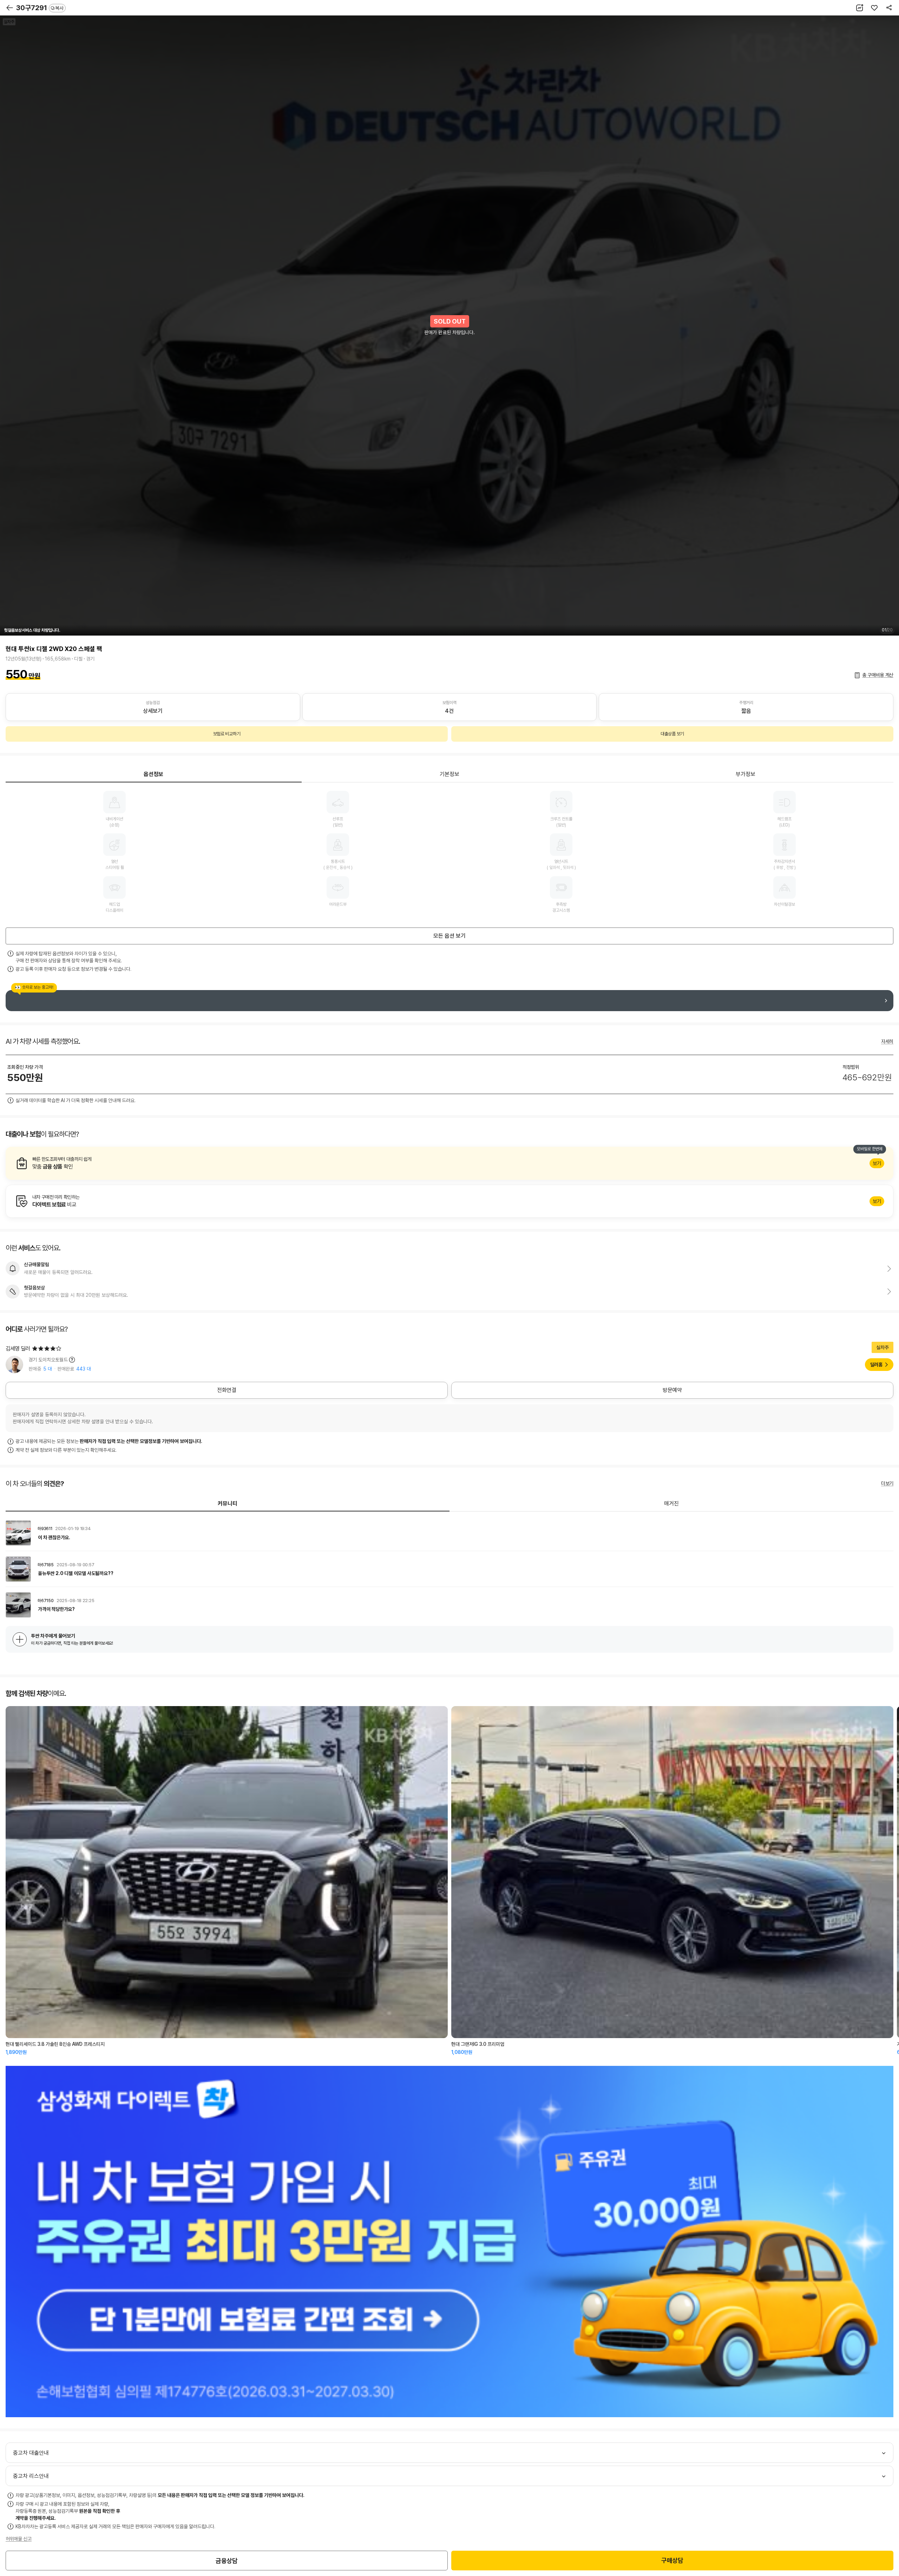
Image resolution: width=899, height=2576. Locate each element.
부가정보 (746, 774)
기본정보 (449, 774)
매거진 (671, 1504)
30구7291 (40, 8)
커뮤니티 (228, 1504)
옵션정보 (153, 774)
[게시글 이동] (449, 1533)
